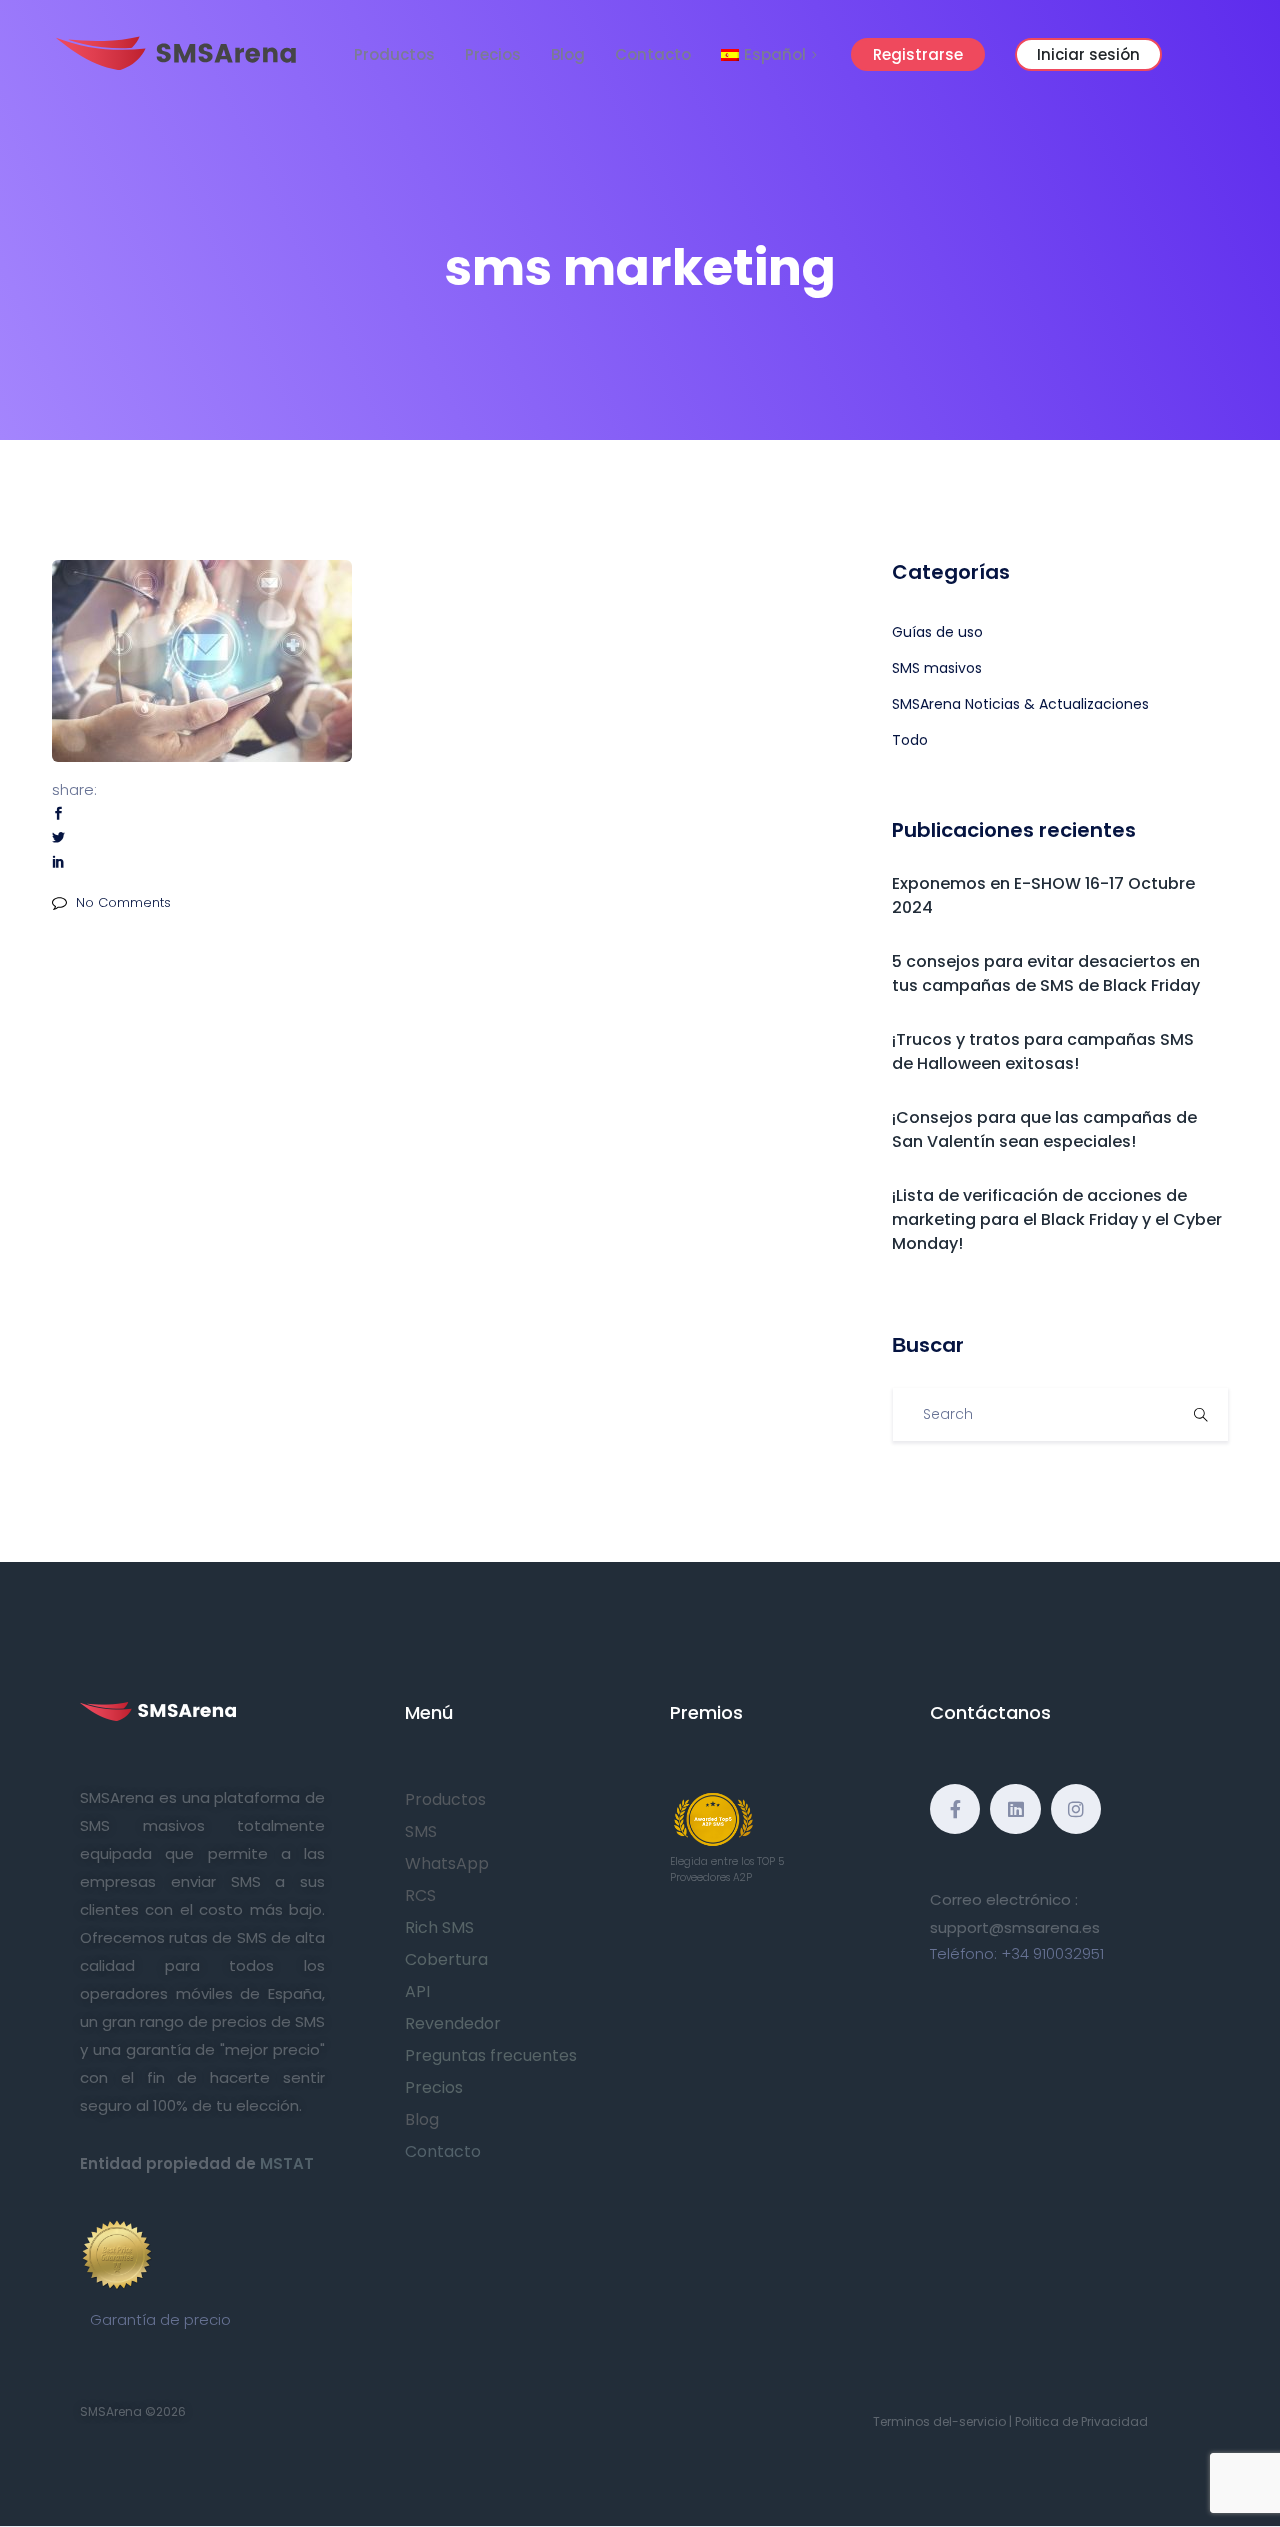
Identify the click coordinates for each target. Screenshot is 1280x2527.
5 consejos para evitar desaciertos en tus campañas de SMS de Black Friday (1046, 973)
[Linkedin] (1015, 1809)
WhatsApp (447, 1863)
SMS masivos (937, 668)
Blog (568, 54)
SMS (421, 1831)
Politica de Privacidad (1081, 2421)
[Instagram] (1076, 1809)
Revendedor (453, 2023)
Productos (394, 54)
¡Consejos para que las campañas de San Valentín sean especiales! (1044, 1129)
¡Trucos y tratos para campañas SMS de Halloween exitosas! (1043, 1051)
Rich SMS (439, 1927)
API (417, 1991)
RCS (420, 1895)
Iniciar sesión (1088, 54)
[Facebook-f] (955, 1809)
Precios (493, 54)
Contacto (653, 54)
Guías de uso (937, 632)
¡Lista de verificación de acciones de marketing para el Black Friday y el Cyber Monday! (1057, 1219)
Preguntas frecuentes (491, 2055)
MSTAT (287, 2163)
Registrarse (918, 54)
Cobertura (446, 1959)
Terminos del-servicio (939, 2421)
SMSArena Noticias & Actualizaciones (1020, 704)
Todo (910, 740)
